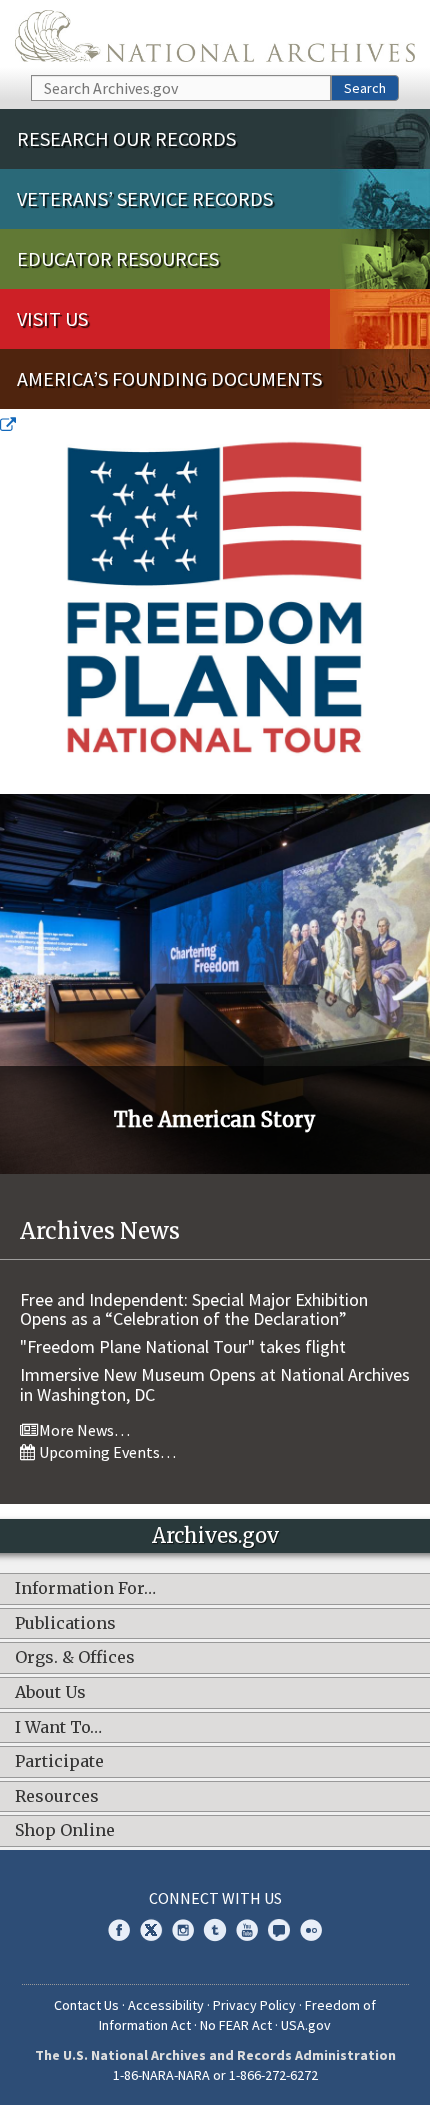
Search (365, 88)
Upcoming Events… (106, 1452)
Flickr (311, 1930)
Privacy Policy (254, 2005)
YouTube (247, 1930)
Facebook (119, 1930)
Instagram (183, 1930)
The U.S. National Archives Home (215, 36)
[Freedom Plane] (215, 604)
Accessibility (166, 2005)
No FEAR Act (236, 2025)
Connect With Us (215, 1898)
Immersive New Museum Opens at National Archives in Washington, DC (215, 1384)
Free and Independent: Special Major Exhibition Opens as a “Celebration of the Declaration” (194, 1309)
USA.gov (306, 2025)
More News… (83, 1430)
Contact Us (86, 2005)
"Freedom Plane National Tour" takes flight (183, 1346)
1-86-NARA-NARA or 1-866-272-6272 (215, 2075)
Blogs (279, 1930)
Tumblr (215, 1930)
